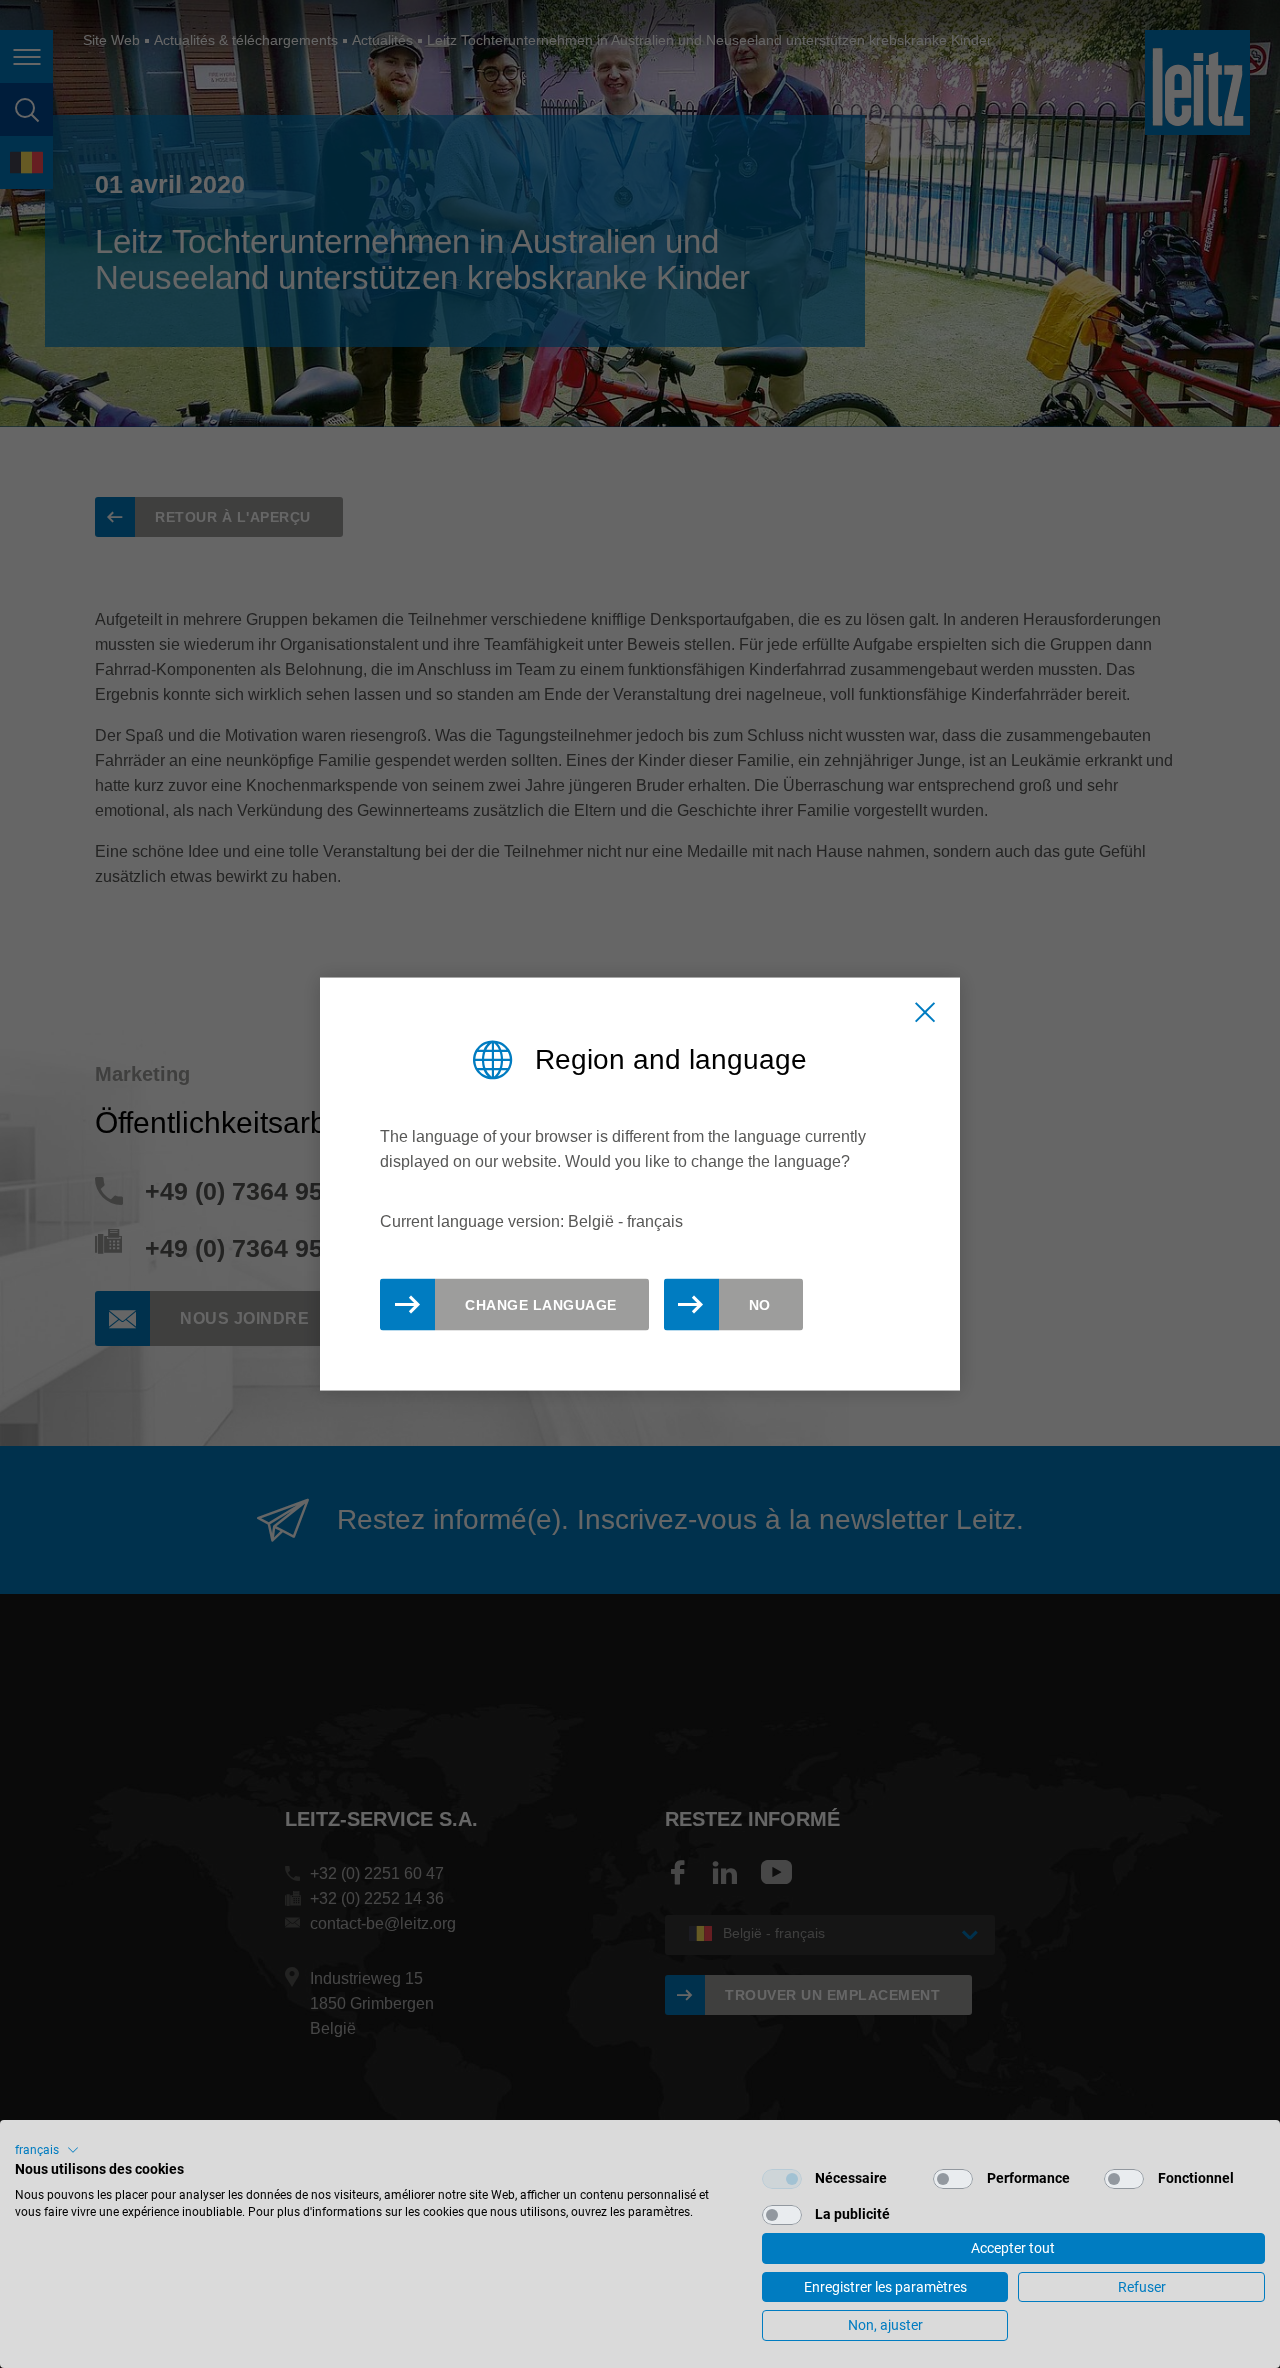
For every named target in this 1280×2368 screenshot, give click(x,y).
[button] (47, 2150)
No (760, 1304)
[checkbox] (782, 2179)
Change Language (541, 1304)
